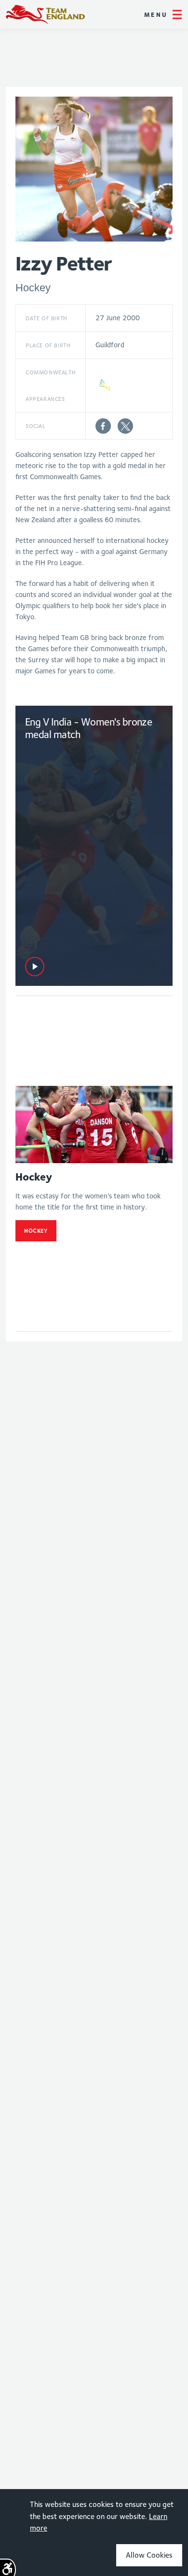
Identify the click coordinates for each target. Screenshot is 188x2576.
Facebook (103, 426)
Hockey (36, 1231)
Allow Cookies (149, 2555)
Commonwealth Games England (45, 14)
